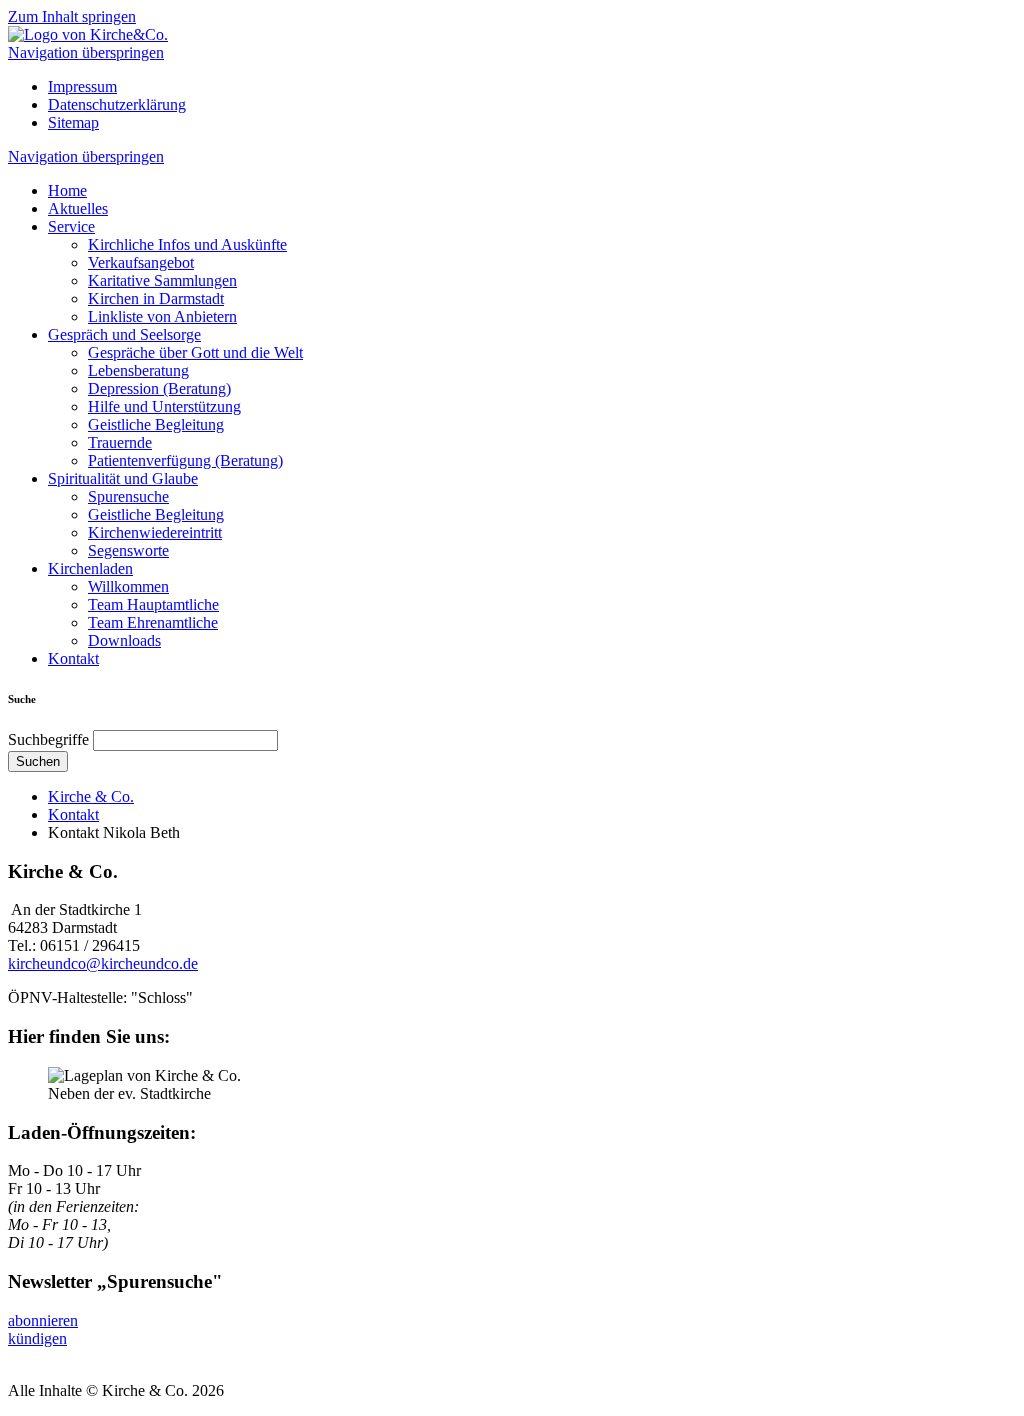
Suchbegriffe (48, 739)
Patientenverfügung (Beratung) (185, 460)
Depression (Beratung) (159, 388)
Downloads (124, 640)
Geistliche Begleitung (156, 424)
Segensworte (128, 550)
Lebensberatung (138, 370)
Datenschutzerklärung (117, 104)
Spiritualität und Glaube (123, 478)
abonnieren (43, 1320)
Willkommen (128, 586)
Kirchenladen (90, 568)
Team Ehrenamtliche (153, 622)
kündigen (37, 1338)
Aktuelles (78, 208)
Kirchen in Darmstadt (156, 298)
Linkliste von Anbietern (162, 316)
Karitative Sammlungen (162, 280)
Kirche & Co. (91, 796)
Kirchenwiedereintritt (155, 532)
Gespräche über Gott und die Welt (195, 352)
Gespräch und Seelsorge (124, 334)
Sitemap (73, 122)
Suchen (38, 761)
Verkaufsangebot (141, 262)
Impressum (82, 86)
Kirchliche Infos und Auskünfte (187, 244)
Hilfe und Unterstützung (164, 406)
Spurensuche (128, 496)
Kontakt (73, 658)
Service (71, 226)
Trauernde (120, 442)
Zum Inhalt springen (72, 16)
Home (67, 190)
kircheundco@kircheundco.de (103, 963)
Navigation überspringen (86, 52)
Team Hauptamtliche (153, 604)
